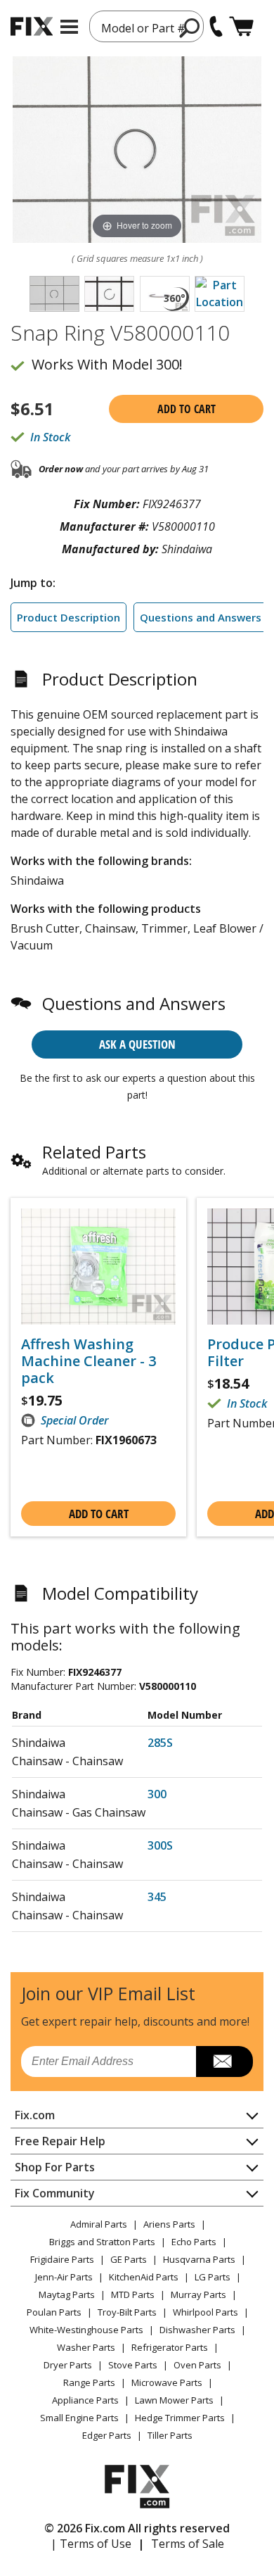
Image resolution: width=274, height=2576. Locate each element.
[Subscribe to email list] (224, 2062)
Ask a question (137, 1044)
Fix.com (35, 2115)
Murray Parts (198, 2294)
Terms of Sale (188, 2544)
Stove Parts (133, 2365)
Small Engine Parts (79, 2418)
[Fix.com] (32, 26)
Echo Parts (194, 2242)
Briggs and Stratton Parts (102, 2242)
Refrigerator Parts (170, 2347)
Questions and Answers (201, 617)
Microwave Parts (167, 2382)
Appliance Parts (85, 2400)
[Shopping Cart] (241, 26)
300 (157, 1794)
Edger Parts (107, 2435)
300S (160, 1845)
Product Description (68, 617)
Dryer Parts (68, 2365)
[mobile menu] (69, 27)
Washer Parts (86, 2347)
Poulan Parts (54, 2312)
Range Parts (89, 2382)
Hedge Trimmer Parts (180, 2418)
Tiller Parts (170, 2435)
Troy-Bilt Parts (127, 2312)
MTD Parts (133, 2294)
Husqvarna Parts (199, 2259)
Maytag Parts (67, 2294)
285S (160, 1743)
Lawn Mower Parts (174, 2400)
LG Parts (213, 2277)
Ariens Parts (169, 2224)
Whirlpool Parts (205, 2312)
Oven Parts (197, 2365)
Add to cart (187, 409)
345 (157, 1897)
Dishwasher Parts (197, 2330)
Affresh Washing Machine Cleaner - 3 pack (89, 1361)
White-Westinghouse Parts (86, 2330)
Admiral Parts (99, 2224)
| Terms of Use (91, 2544)
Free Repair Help (60, 2141)
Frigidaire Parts (62, 2259)
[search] (190, 27)
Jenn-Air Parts (64, 2277)
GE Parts (129, 2259)
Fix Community (55, 2193)
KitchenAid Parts (144, 2277)
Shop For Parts (55, 2167)
